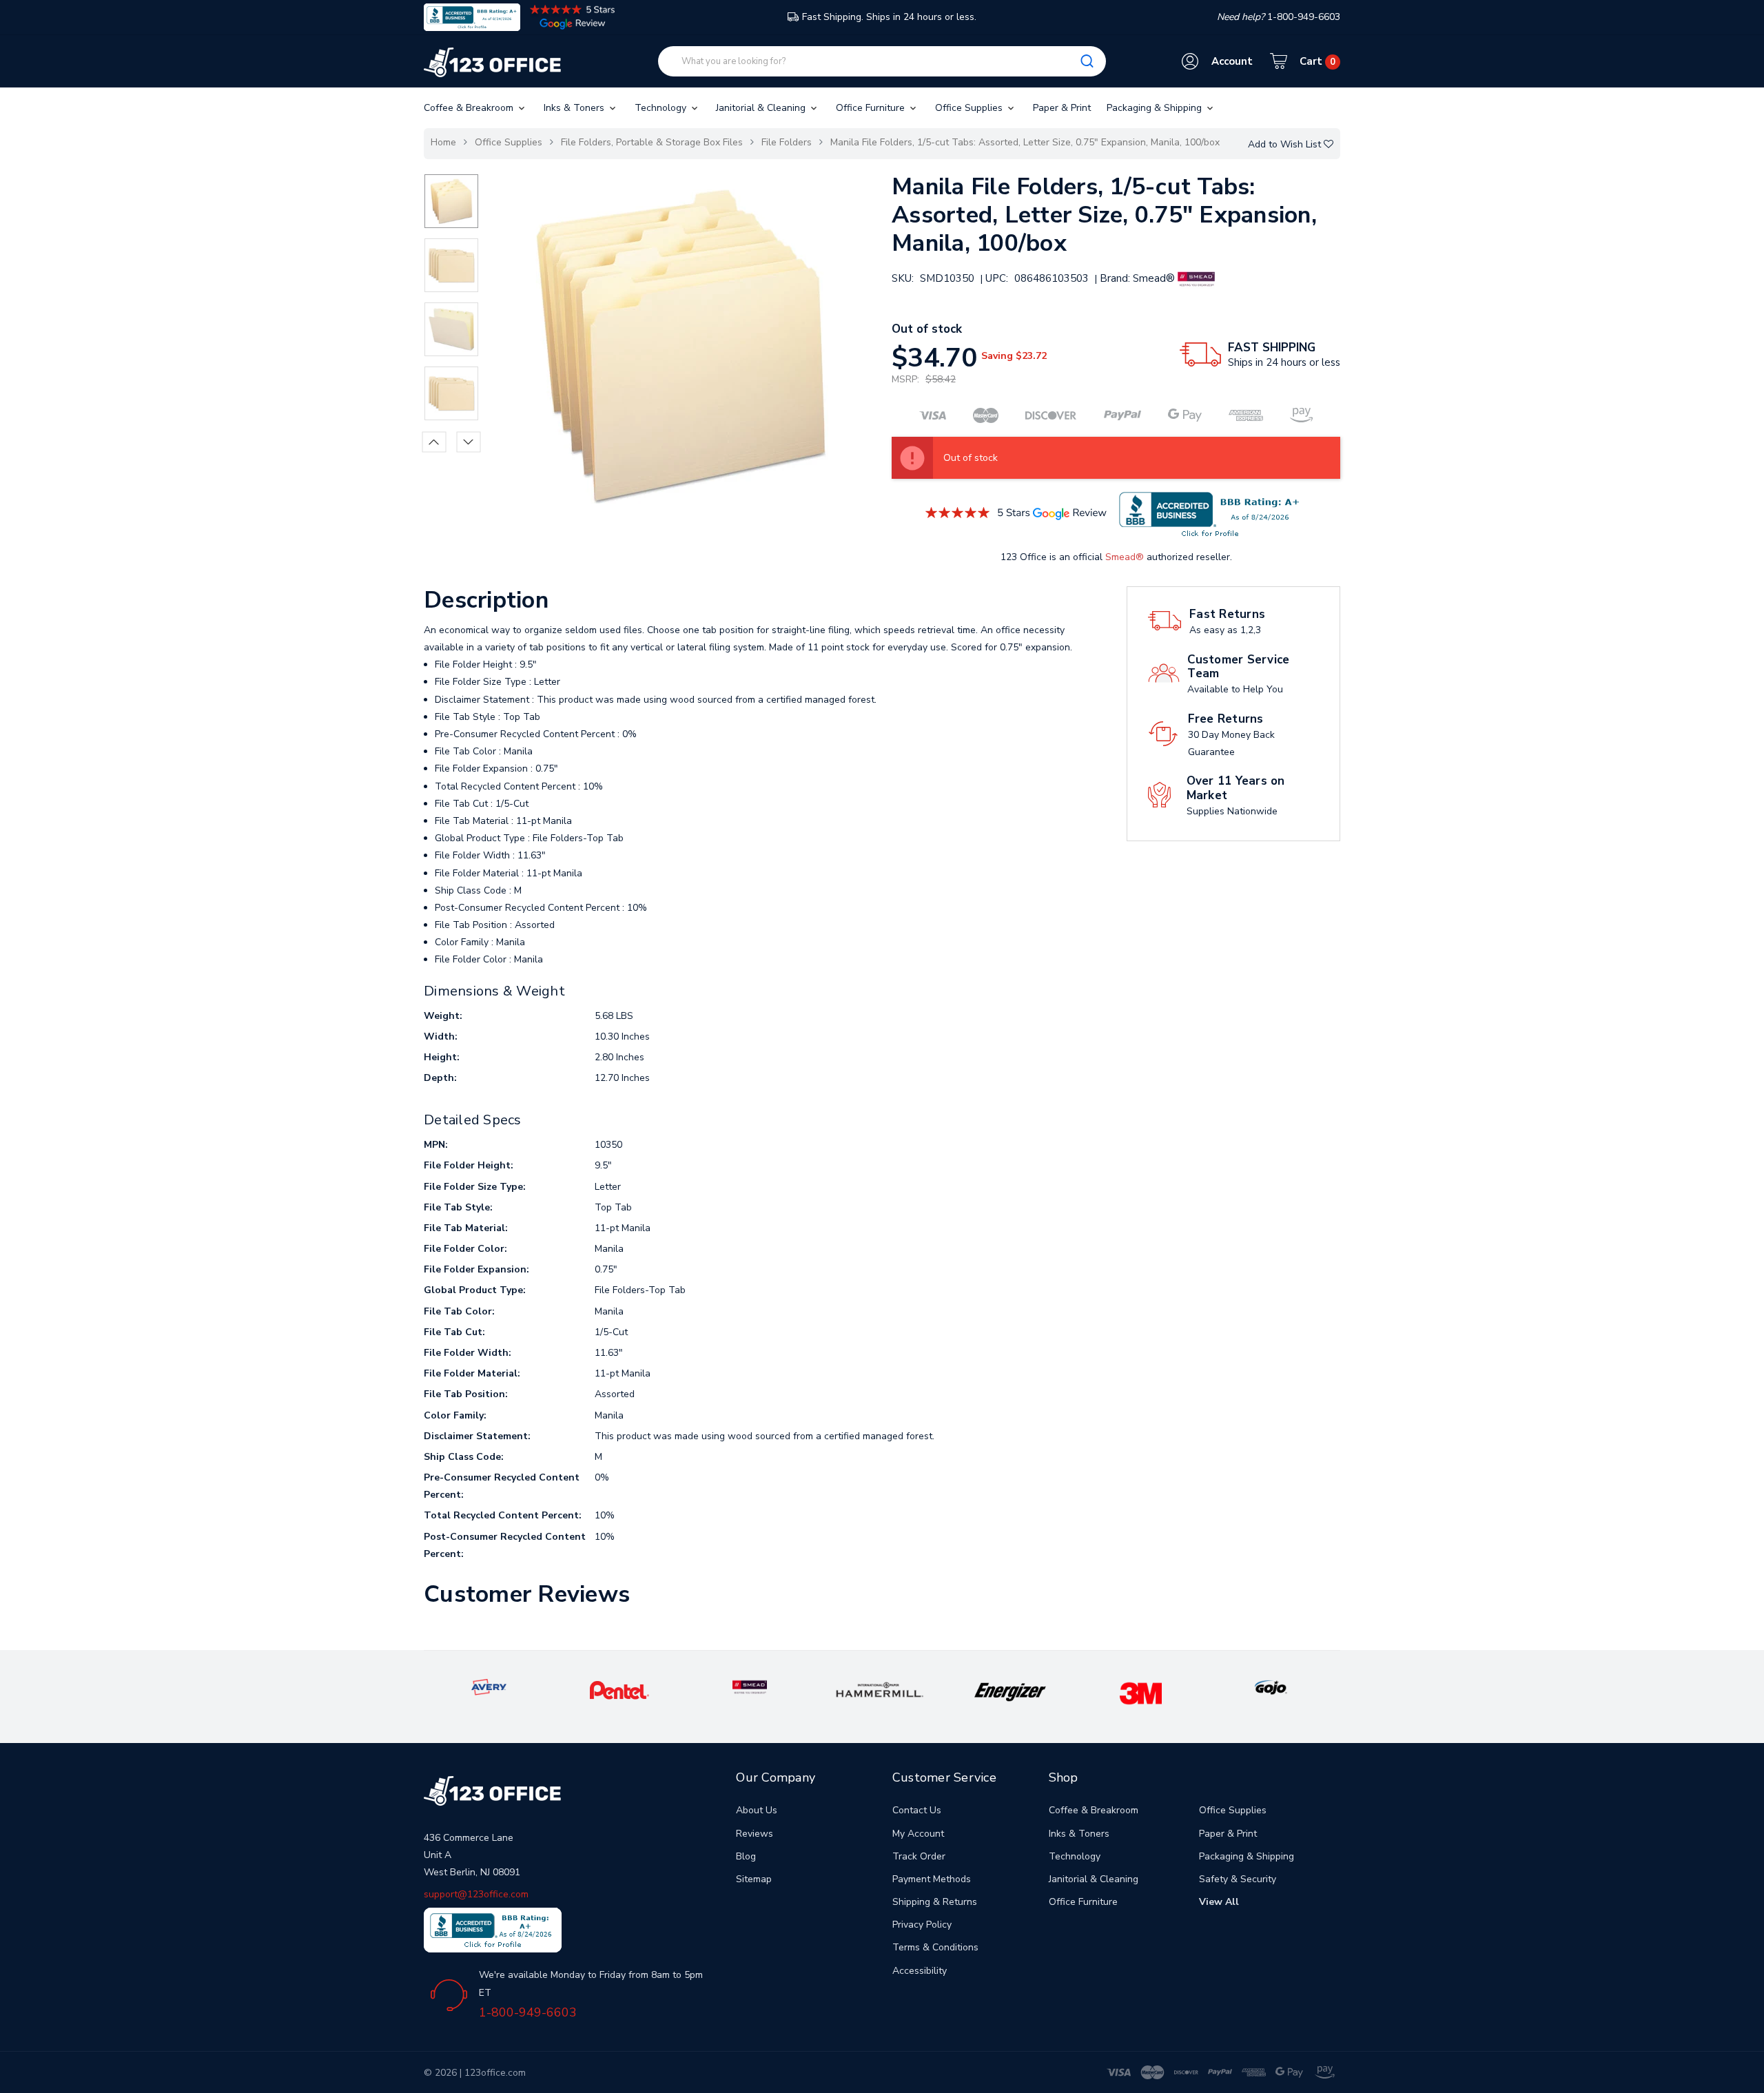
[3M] (1141, 1692)
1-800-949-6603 (528, 2012)
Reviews (755, 1834)
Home (443, 142)
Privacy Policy (922, 1925)
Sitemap (754, 1879)
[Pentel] (619, 1690)
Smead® (1125, 557)
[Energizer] (1011, 1691)
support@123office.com (476, 1894)
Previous (434, 442)
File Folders (787, 142)
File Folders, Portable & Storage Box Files (652, 142)
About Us (757, 1810)
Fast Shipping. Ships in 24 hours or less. (889, 17)
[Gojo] (1271, 1687)
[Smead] (750, 1687)
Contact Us (917, 1810)
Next (469, 442)
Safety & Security (1238, 1879)
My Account (918, 1834)
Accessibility (920, 1971)
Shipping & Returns (935, 1902)
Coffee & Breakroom (470, 108)
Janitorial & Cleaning (762, 108)
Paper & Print (1062, 108)
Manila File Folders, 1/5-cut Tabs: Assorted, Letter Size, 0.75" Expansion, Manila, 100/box (1025, 142)
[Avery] (489, 1687)
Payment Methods (932, 1879)
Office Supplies (970, 108)
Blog (746, 1856)
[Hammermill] (880, 1689)
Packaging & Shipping (1156, 108)
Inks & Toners (575, 108)
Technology (662, 108)
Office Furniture (872, 108)
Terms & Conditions (935, 1947)
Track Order (919, 1856)
